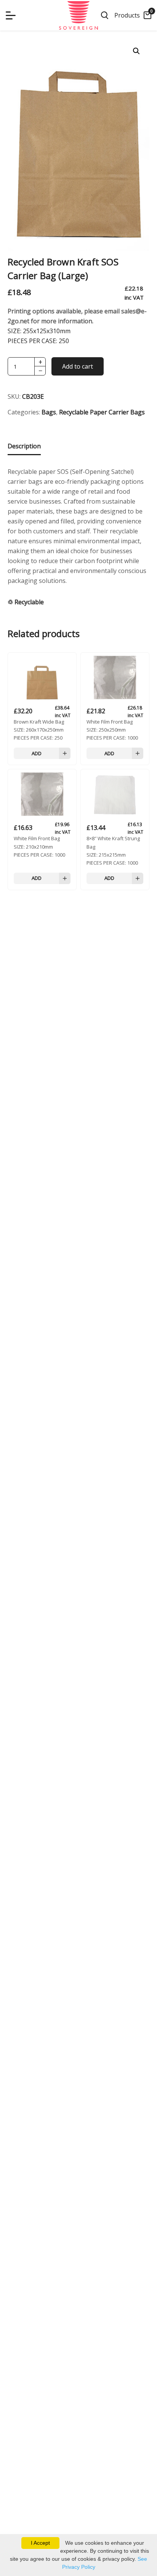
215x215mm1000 (113, 850)
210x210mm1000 (39, 846)
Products (127, 15)
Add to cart (78, 366)
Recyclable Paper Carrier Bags (102, 412)
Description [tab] (24, 446)
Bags (49, 412)
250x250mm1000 (112, 730)
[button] (136, 51)
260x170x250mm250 (39, 730)
